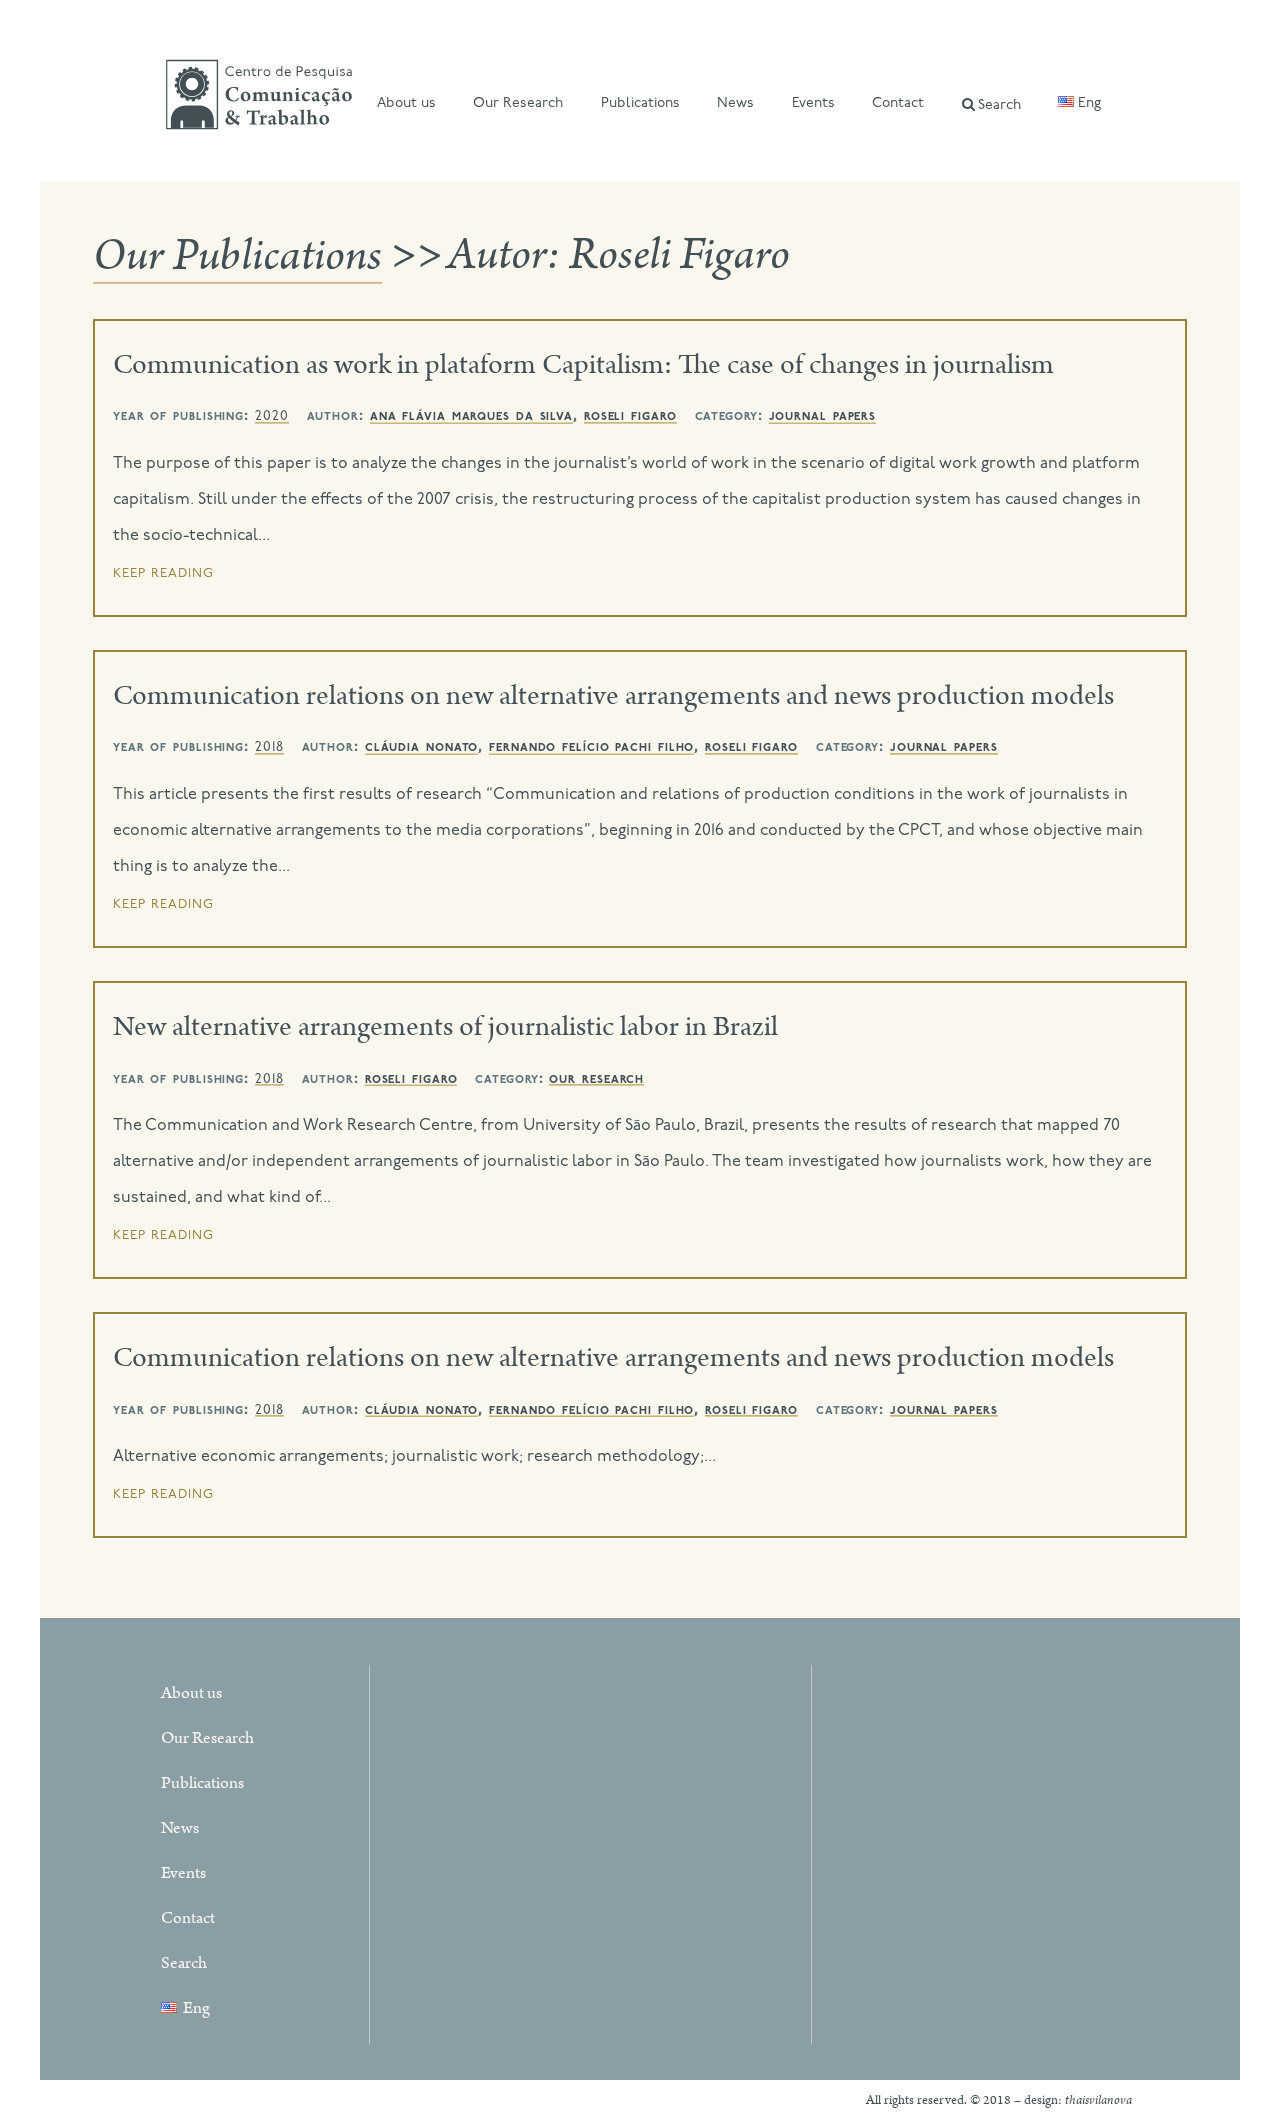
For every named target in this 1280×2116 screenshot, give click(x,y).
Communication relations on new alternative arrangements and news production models (613, 696)
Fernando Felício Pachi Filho (591, 747)
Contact (898, 103)
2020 (272, 416)
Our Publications (237, 256)
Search (999, 105)
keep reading (163, 573)
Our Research (518, 103)
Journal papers (823, 416)
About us (406, 103)
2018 (269, 747)
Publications (640, 103)
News (735, 103)
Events (813, 103)
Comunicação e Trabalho (259, 98)
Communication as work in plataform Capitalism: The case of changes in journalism (583, 365)
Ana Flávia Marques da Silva (471, 416)
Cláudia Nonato (422, 747)
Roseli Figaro (630, 416)
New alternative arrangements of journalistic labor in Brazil (445, 1027)
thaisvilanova (1098, 2100)
